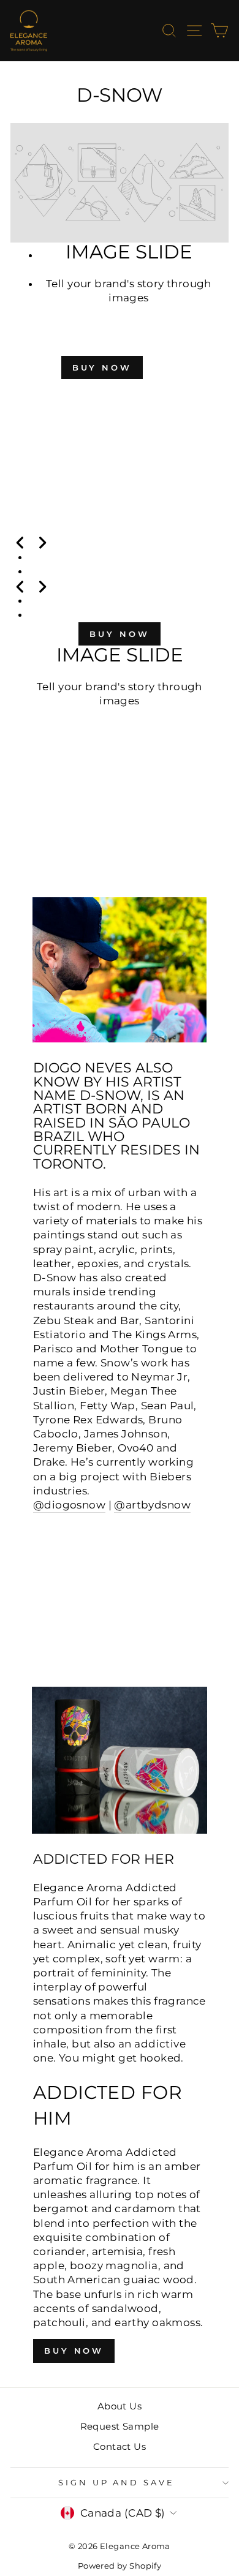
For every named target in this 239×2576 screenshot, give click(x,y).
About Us (120, 2406)
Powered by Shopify (120, 2566)
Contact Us (120, 2446)
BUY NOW (102, 367)
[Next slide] (42, 542)
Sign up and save (117, 2482)
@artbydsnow (152, 1505)
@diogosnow (69, 1505)
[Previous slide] (20, 542)
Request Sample (120, 2426)
